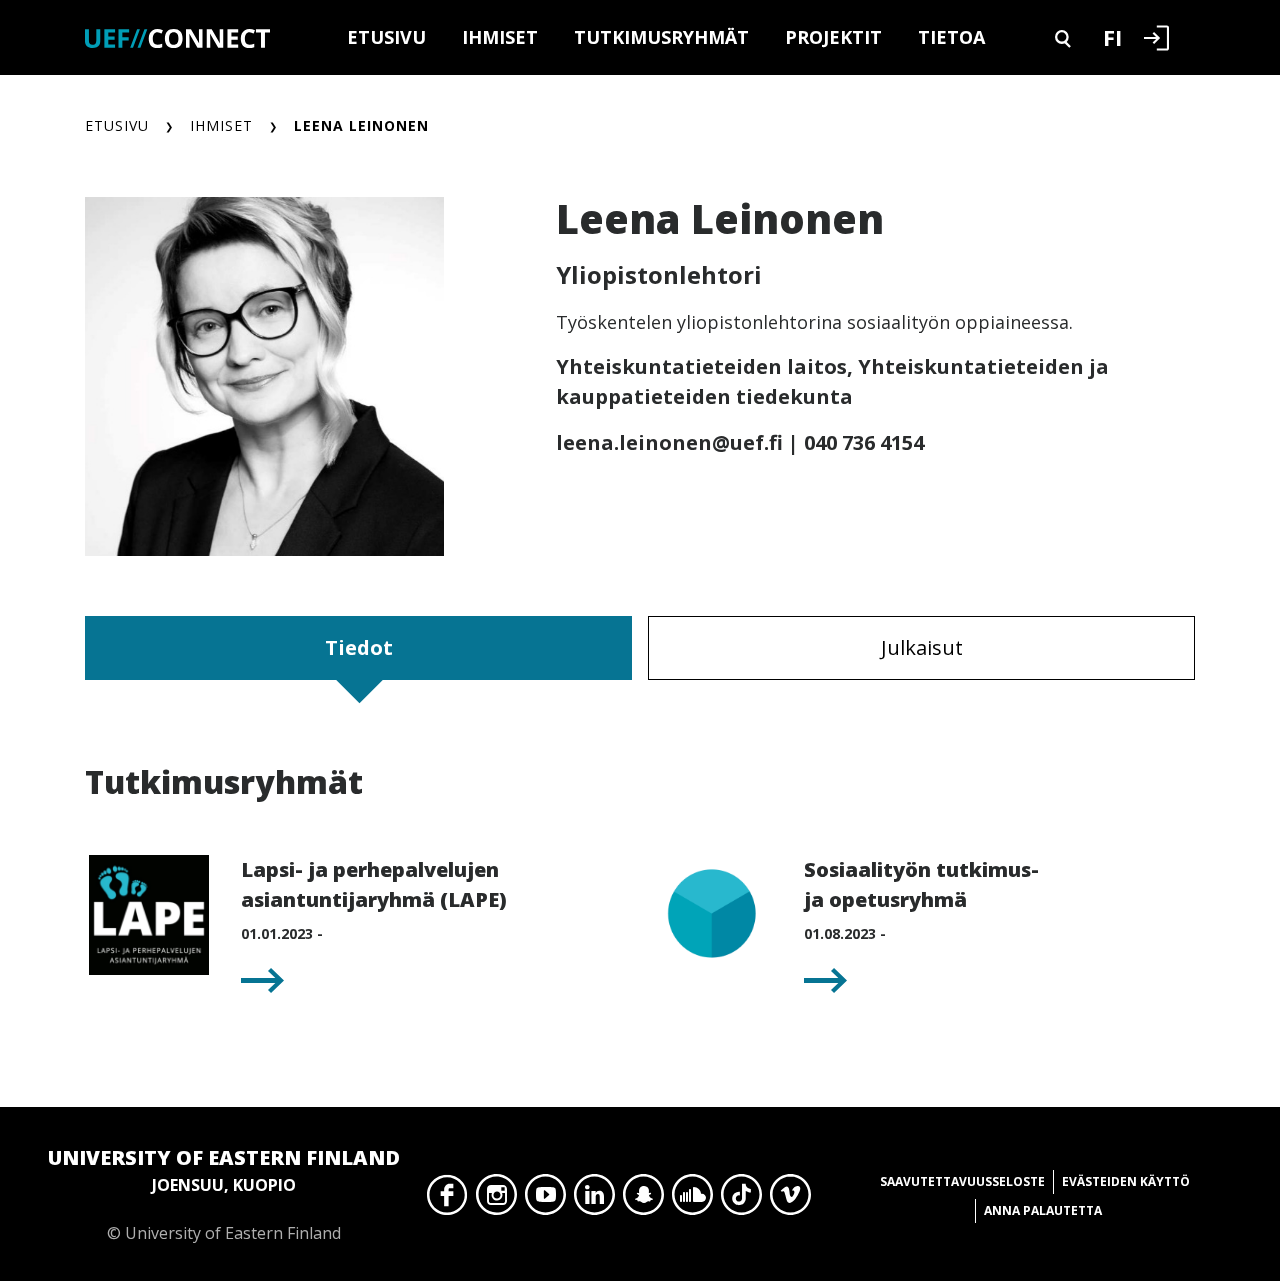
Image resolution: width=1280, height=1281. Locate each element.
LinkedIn (594, 1200)
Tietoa (951, 37)
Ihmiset (500, 37)
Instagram (496, 1200)
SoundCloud (692, 1200)
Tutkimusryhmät (661, 37)
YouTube (545, 1200)
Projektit (833, 37)
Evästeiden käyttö (1126, 1181)
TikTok (741, 1200)
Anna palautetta (1043, 1210)
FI (1112, 37)
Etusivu (386, 37)
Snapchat (643, 1200)
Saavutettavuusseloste (962, 1181)
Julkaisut (922, 647)
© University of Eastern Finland (224, 1194)
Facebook (447, 1200)
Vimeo (790, 1200)
